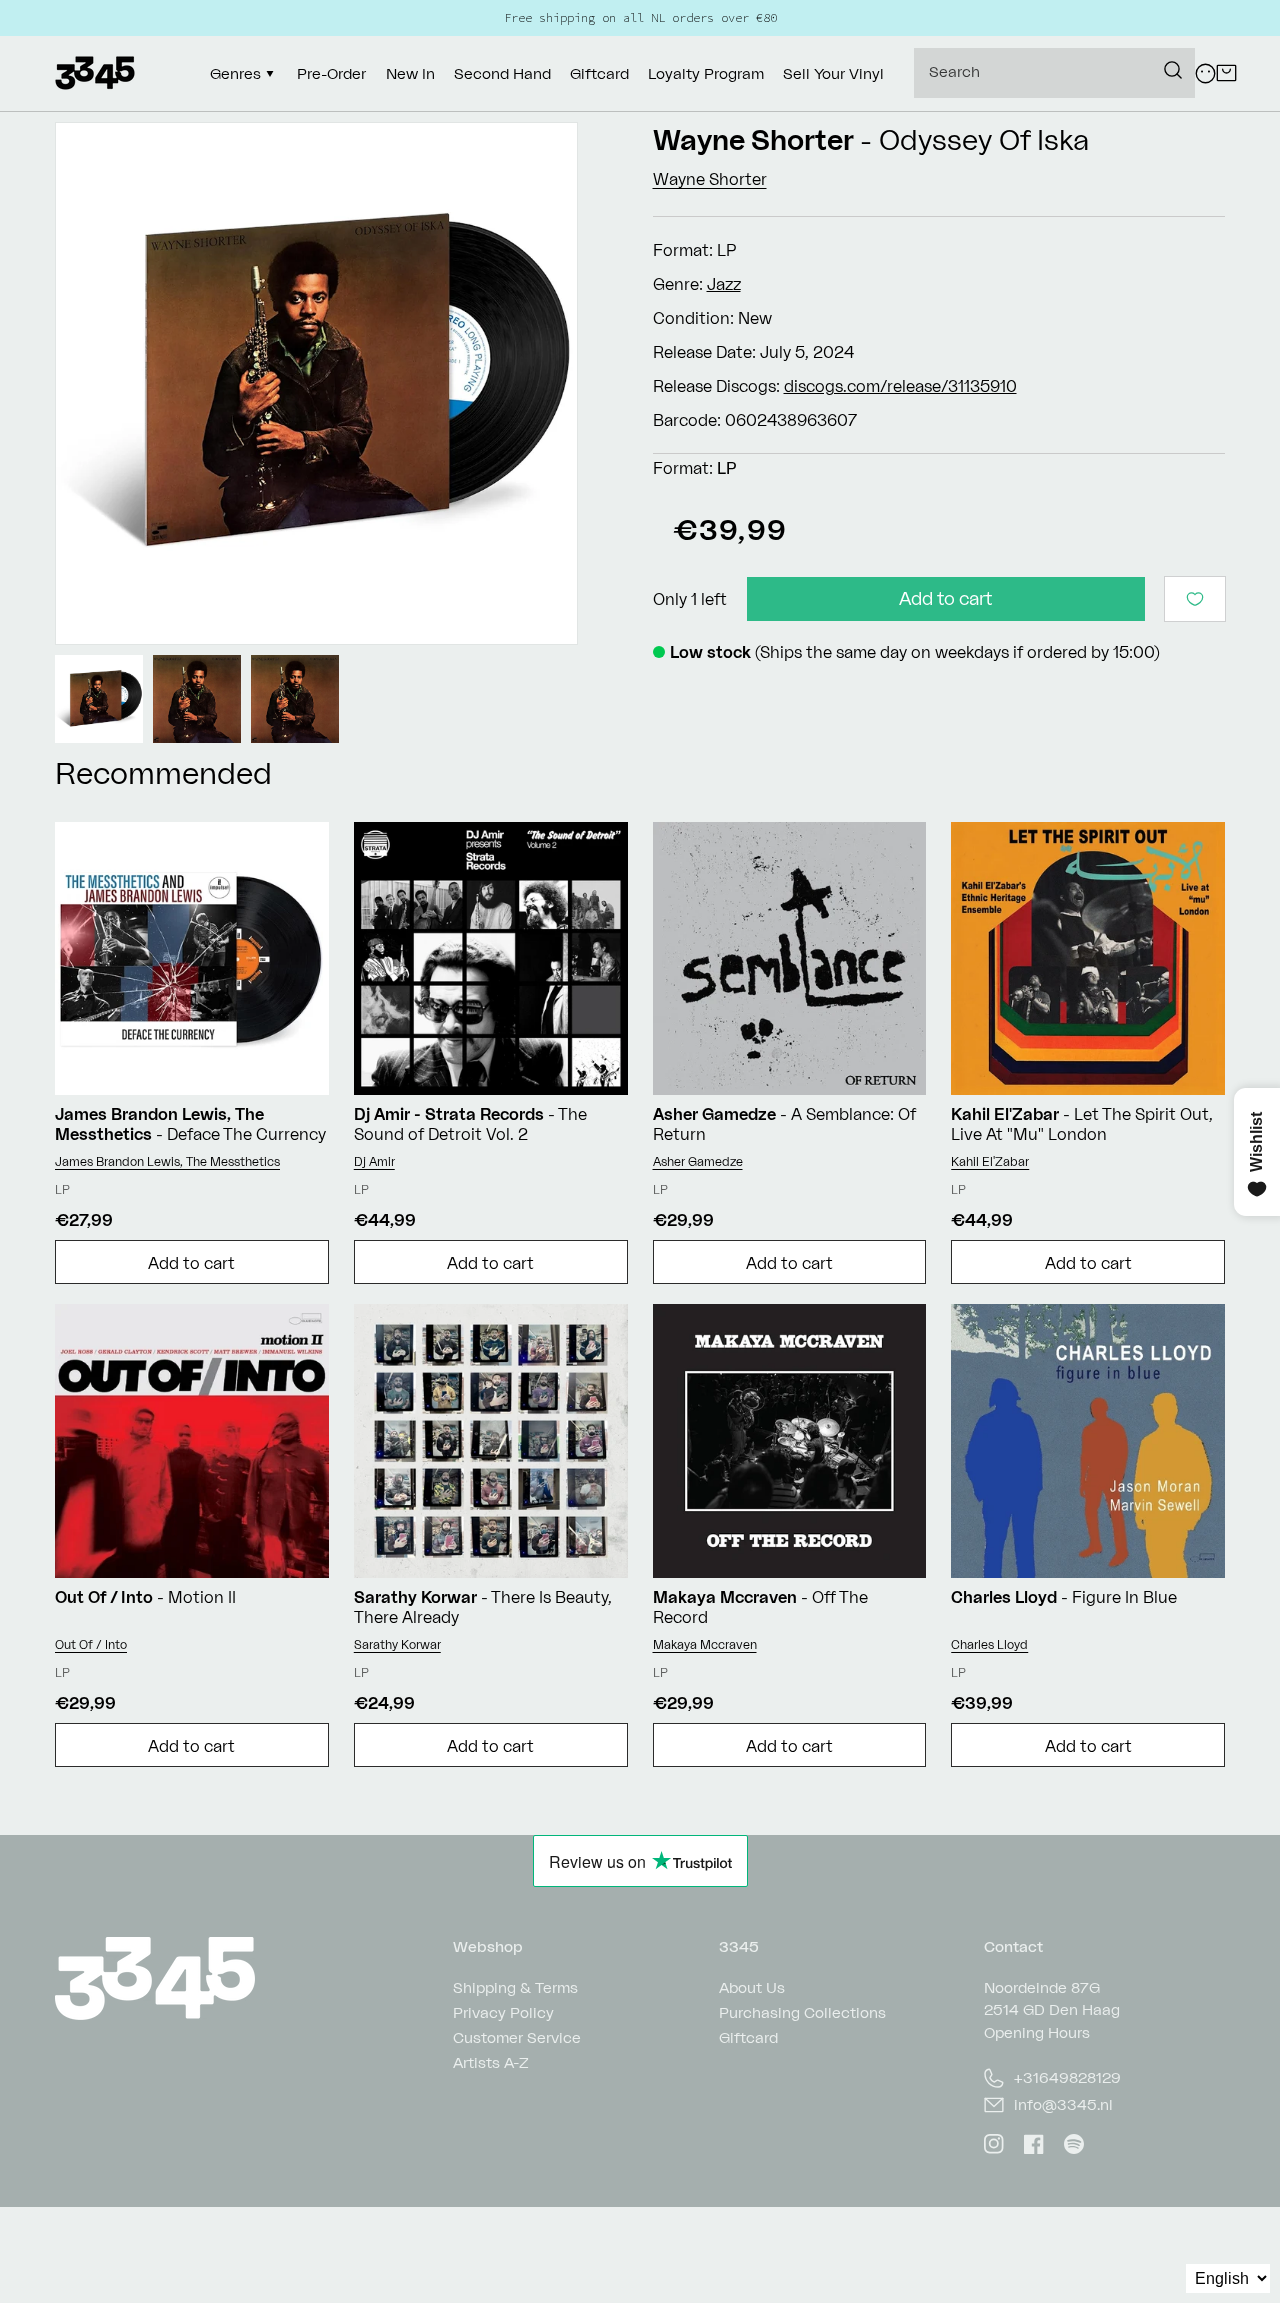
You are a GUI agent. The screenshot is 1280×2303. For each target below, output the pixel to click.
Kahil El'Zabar (990, 1161)
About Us (752, 1988)
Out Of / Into (91, 1644)
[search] (1054, 73)
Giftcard (748, 2037)
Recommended (163, 772)
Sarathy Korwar (397, 1644)
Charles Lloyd (989, 1644)
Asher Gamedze (698, 1161)
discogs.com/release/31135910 (900, 386)
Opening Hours (1037, 2032)
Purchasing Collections (802, 2012)
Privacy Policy (503, 2012)
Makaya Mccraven (705, 1644)
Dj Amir (374, 1161)
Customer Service (517, 2037)
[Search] (1173, 70)
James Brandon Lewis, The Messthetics (167, 1161)
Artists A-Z (491, 2062)
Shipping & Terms (515, 1988)
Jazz (724, 284)
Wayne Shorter (753, 139)
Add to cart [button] (191, 1263)
